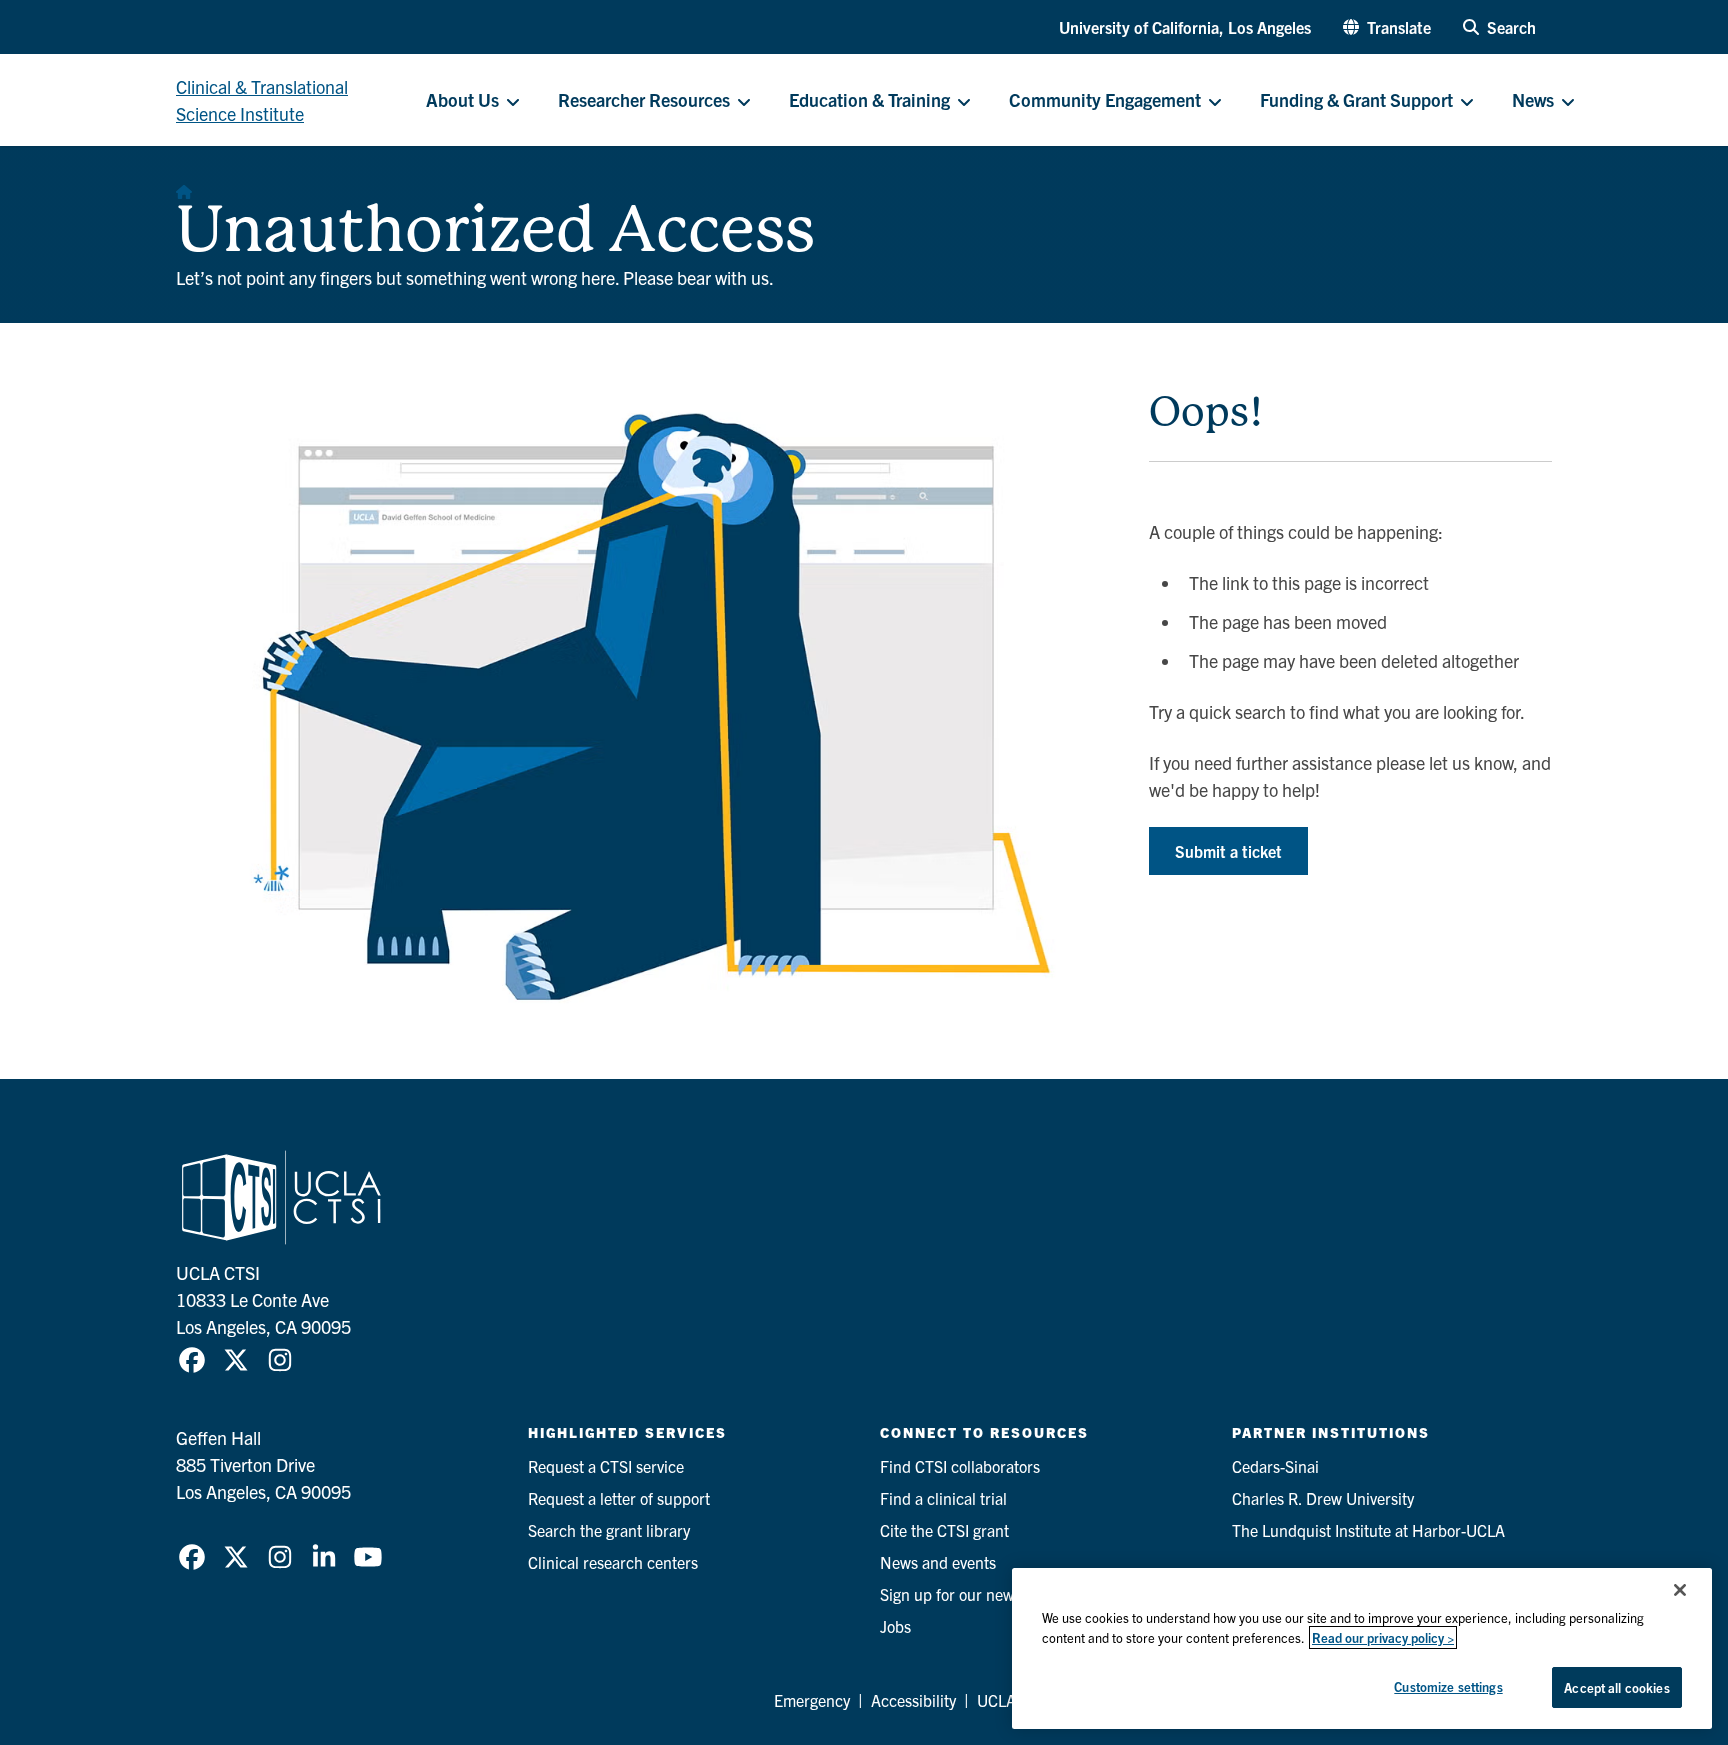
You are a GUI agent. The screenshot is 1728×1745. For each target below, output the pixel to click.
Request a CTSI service (606, 1466)
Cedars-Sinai (1275, 1466)
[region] (1362, 1648)
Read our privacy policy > (1383, 1637)
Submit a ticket (1228, 851)
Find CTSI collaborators (960, 1466)
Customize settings (1448, 1686)
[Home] (184, 186)
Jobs (895, 1626)
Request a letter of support (619, 1498)
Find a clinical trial (943, 1498)
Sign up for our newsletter (968, 1594)
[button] (1387, 27)
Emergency (812, 1700)
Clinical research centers (613, 1562)
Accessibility (913, 1700)
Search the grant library (609, 1530)
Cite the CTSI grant (944, 1530)
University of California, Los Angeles (1185, 27)
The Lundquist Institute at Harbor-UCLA (1368, 1530)
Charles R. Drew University (1323, 1498)
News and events (938, 1562)
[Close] (1680, 1590)
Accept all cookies (1616, 1687)
